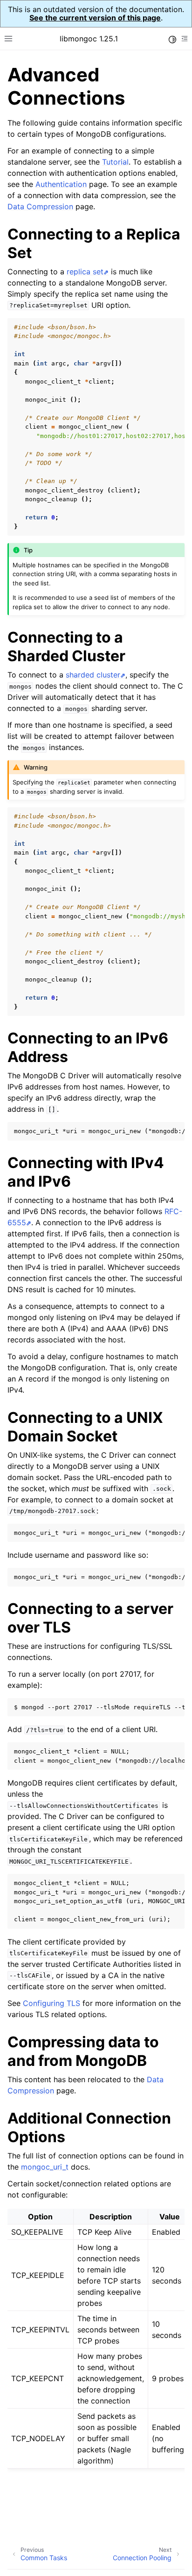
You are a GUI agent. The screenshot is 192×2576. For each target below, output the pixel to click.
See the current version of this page (95, 18)
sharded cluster (93, 675)
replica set (85, 272)
